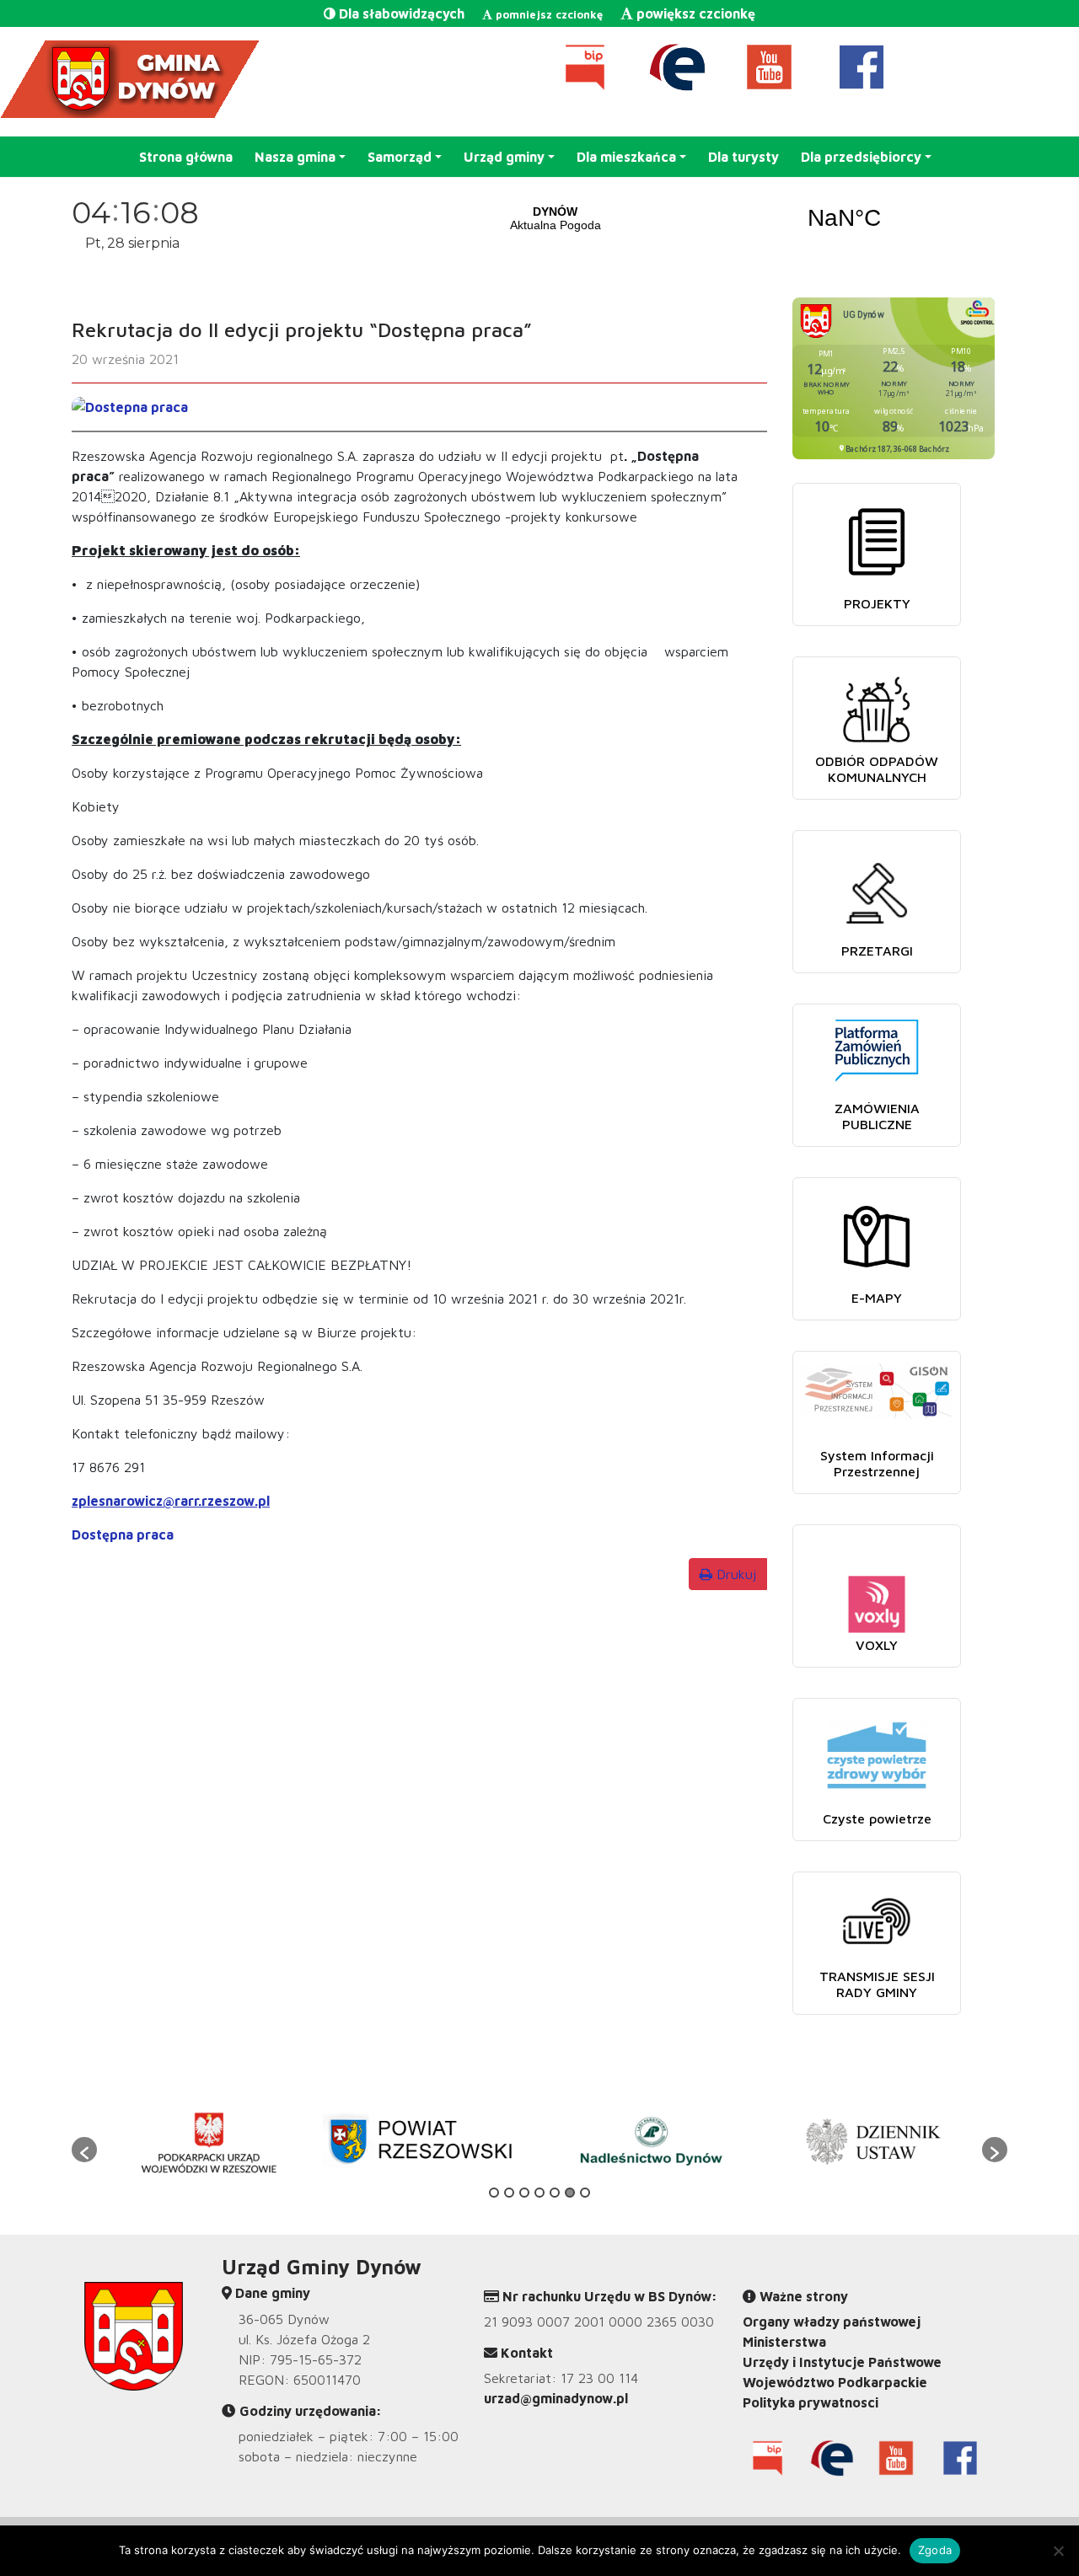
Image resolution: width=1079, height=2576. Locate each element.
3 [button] (524, 2193)
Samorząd (400, 157)
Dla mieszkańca (626, 157)
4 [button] (539, 2193)
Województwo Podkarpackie (835, 2382)
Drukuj (734, 1574)
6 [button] (570, 2193)
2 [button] (509, 2193)
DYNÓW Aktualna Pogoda (700, 218)
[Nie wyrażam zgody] (1058, 2551)
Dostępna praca (123, 1534)
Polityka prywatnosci (811, 2402)
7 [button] (585, 2193)
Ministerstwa (784, 2342)
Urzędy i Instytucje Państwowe (842, 2362)
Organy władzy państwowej (832, 2322)
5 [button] (555, 2193)
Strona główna (186, 157)
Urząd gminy (504, 157)
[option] (208, 2141)
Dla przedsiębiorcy (861, 157)
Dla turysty (743, 157)
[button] (84, 2150)
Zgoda (935, 2550)
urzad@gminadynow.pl (556, 2398)
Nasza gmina (295, 157)
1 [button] (494, 2193)
